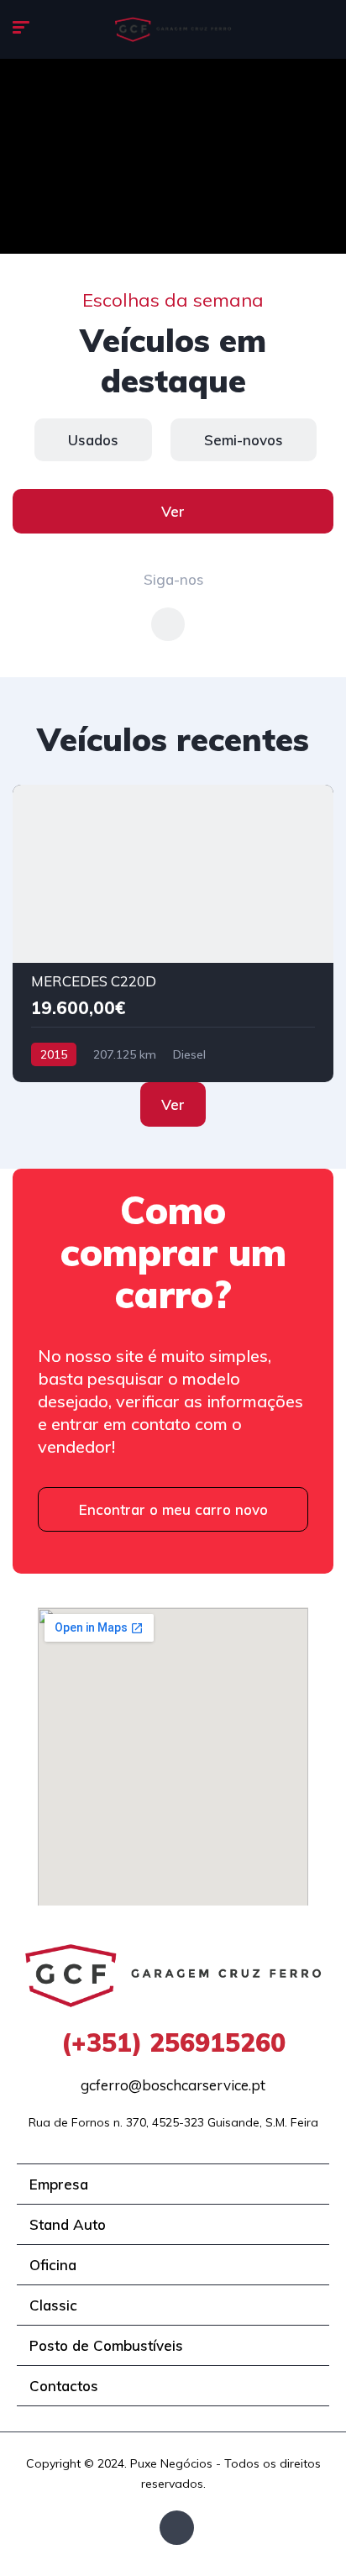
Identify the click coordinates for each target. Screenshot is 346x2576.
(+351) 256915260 (173, 2042)
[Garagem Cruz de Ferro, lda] (173, 29)
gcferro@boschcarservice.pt (173, 2085)
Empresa (59, 2184)
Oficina (53, 2265)
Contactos (64, 2386)
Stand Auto (68, 2224)
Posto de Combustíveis (106, 2345)
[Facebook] (177, 2528)
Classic (53, 2305)
